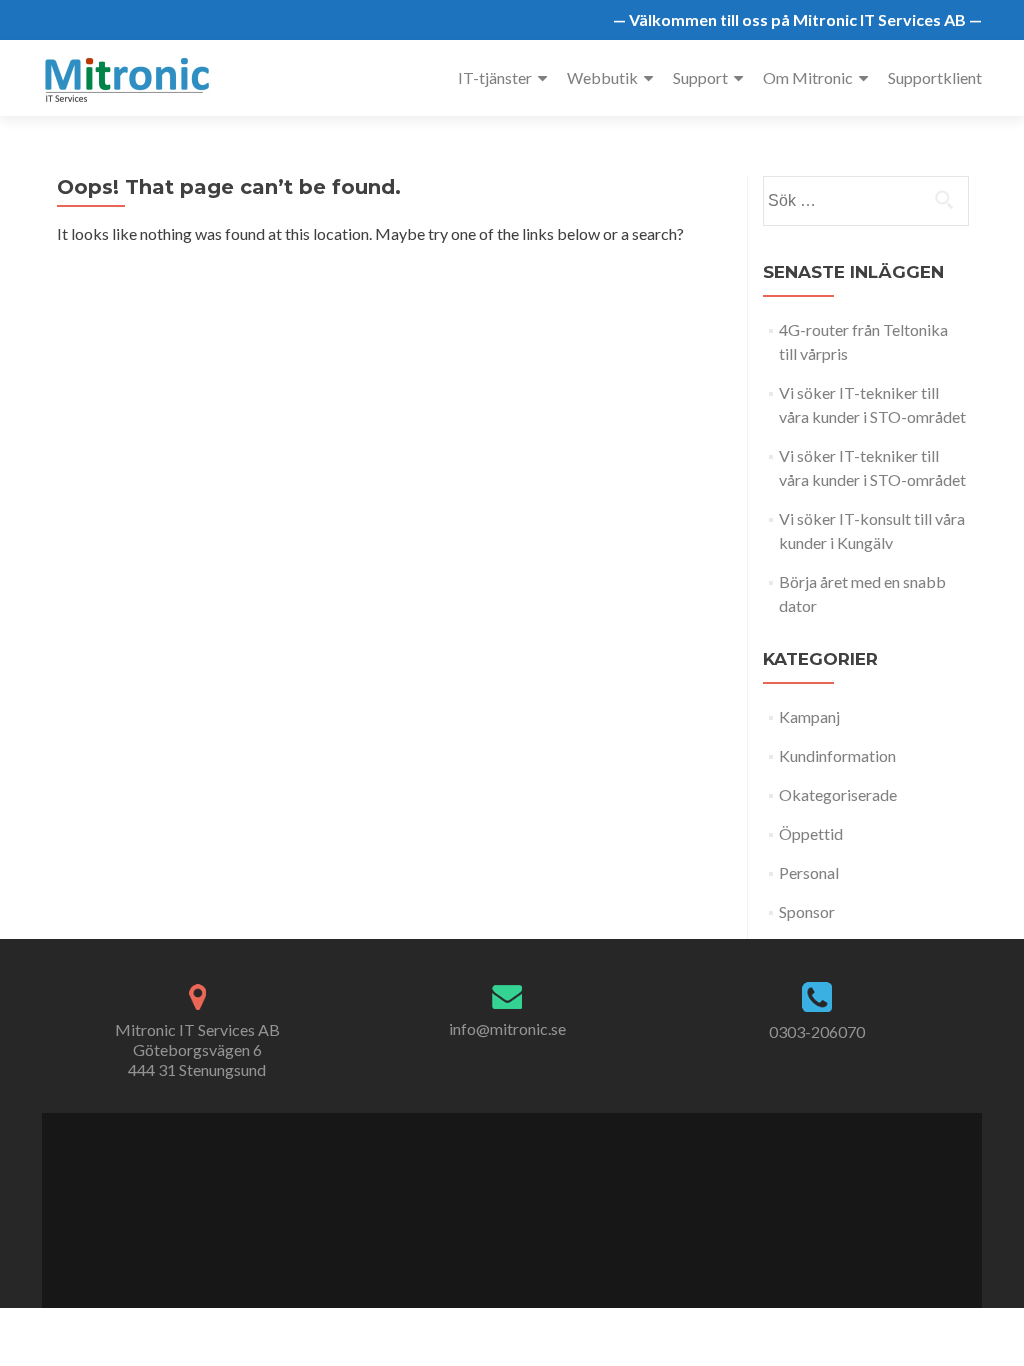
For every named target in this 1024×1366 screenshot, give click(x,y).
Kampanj (809, 716)
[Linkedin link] (521, 1200)
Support (700, 77)
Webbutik (602, 77)
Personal (809, 872)
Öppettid (811, 833)
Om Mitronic (808, 77)
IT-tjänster (495, 77)
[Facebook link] (479, 1200)
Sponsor (807, 911)
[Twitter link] (499, 1200)
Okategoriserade (838, 794)
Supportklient (935, 77)
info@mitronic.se (507, 1028)
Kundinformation (837, 755)
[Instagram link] (543, 1200)
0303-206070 (817, 1031)
